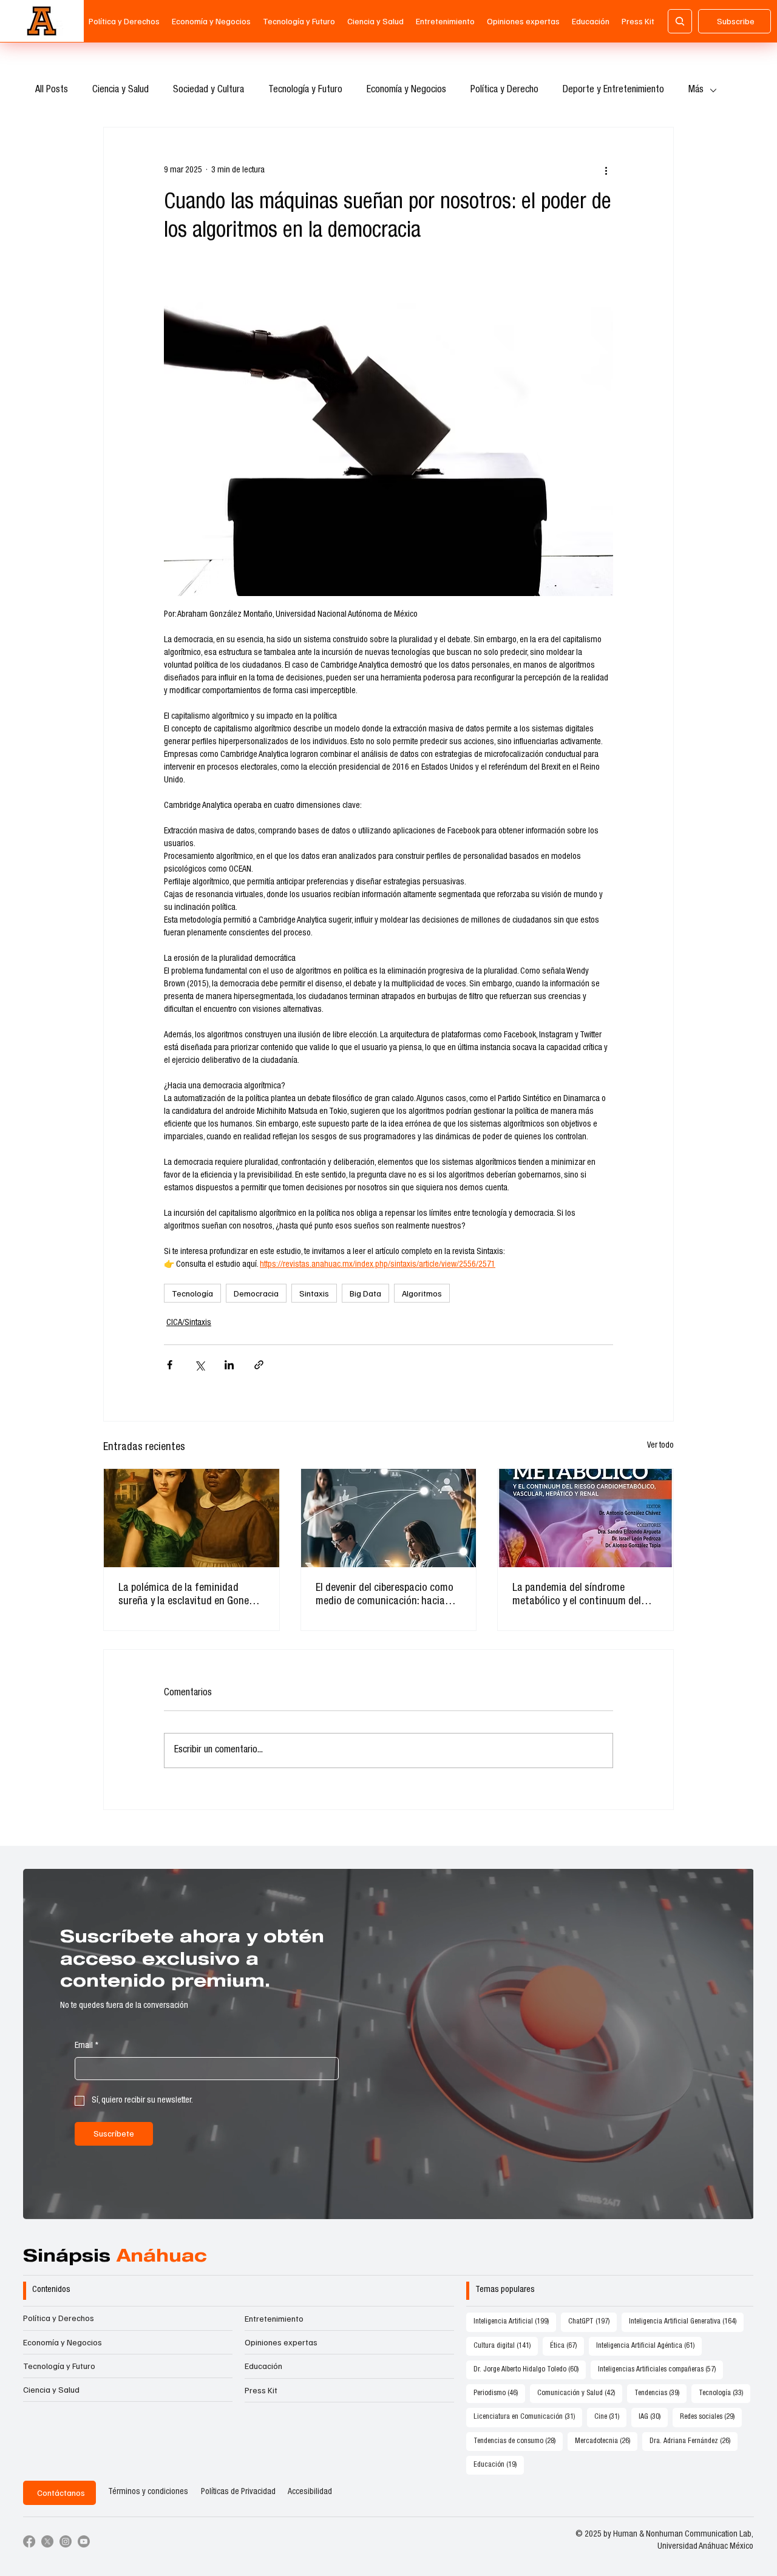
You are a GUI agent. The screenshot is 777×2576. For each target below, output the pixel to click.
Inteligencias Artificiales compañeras (660, 2369)
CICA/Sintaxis (189, 1323)
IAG (653, 2417)
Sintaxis (314, 1293)
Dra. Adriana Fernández (694, 2441)
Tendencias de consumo (518, 2441)
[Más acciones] (606, 171)
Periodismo (499, 2393)
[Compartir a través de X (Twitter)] (199, 1365)
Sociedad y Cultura (209, 90)
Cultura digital (506, 2346)
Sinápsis (115, 2258)
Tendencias (660, 2393)
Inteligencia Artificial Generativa (686, 2321)
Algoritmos (422, 1293)
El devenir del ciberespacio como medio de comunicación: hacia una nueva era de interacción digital (385, 1596)
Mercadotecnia (606, 2441)
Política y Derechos (59, 2318)
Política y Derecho (504, 90)
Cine (610, 2417)
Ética (567, 2346)
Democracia (256, 1293)
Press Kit (261, 2390)
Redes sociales (711, 2417)
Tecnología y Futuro (305, 90)
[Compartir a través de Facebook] (170, 1365)
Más (696, 90)
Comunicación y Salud (580, 2393)
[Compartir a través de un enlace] (259, 1365)
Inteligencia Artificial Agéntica (649, 2346)
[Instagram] (66, 2541)
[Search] (680, 21)
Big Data (365, 1293)
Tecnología (192, 1293)
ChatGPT (592, 2321)
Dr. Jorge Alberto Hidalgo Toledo (530, 2369)
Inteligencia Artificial (515, 2321)
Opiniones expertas (281, 2342)
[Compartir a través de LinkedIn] (229, 1365)
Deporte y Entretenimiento (613, 90)
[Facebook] (29, 2541)
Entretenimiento (274, 2318)
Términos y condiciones (148, 2492)
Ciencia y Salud (120, 90)
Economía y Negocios (406, 90)
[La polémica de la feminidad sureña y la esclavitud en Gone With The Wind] (192, 1518)
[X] (47, 2541)
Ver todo (660, 1446)
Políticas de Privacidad (238, 2492)
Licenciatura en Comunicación (528, 2417)
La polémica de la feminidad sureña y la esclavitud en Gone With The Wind (184, 1596)
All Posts (52, 90)
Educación (263, 2366)
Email (87, 2046)
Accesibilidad (310, 2492)
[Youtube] (84, 2541)
